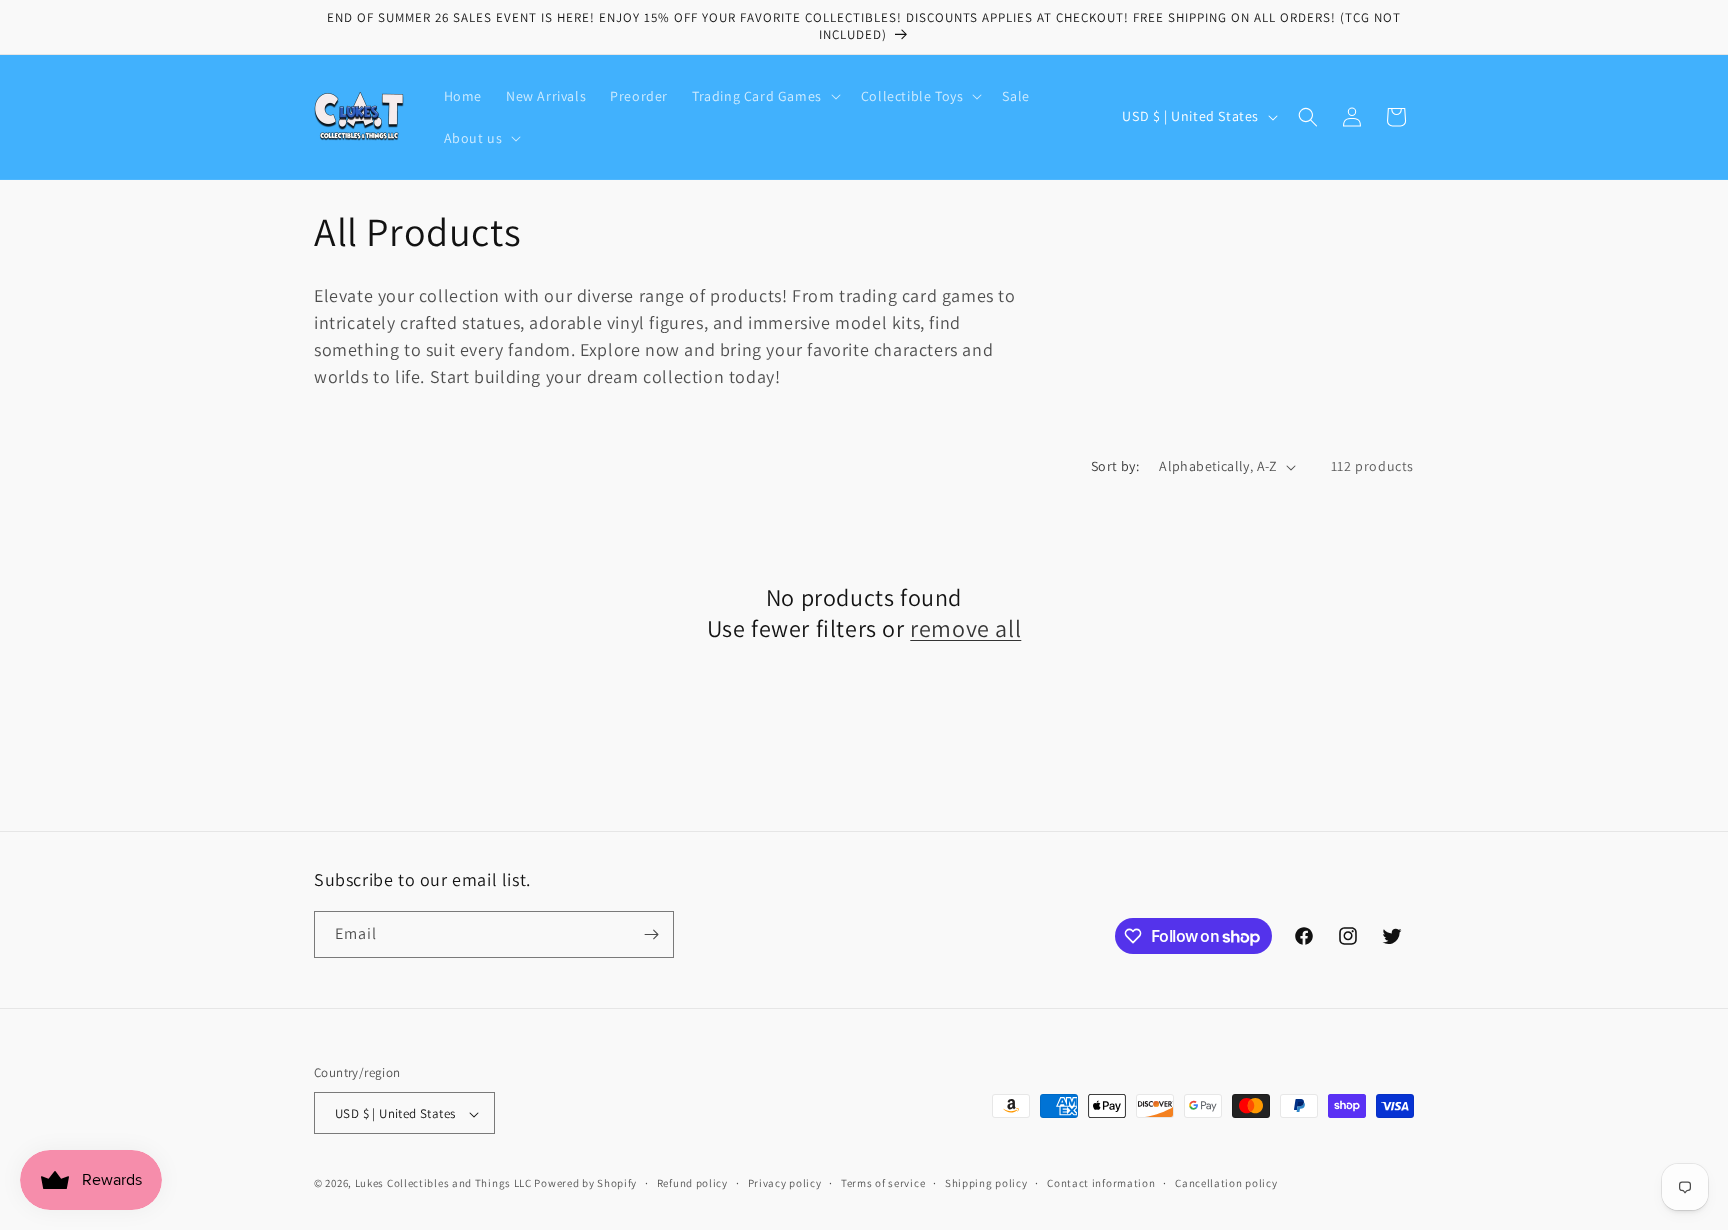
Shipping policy (986, 1183)
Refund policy (692, 1183)
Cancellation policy (1226, 1183)
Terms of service (883, 1183)
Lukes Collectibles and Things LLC (443, 1184)
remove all (965, 628)
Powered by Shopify (585, 1184)
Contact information (1101, 1183)
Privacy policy (785, 1183)
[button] (764, 96)
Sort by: (1115, 466)
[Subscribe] (651, 934)
